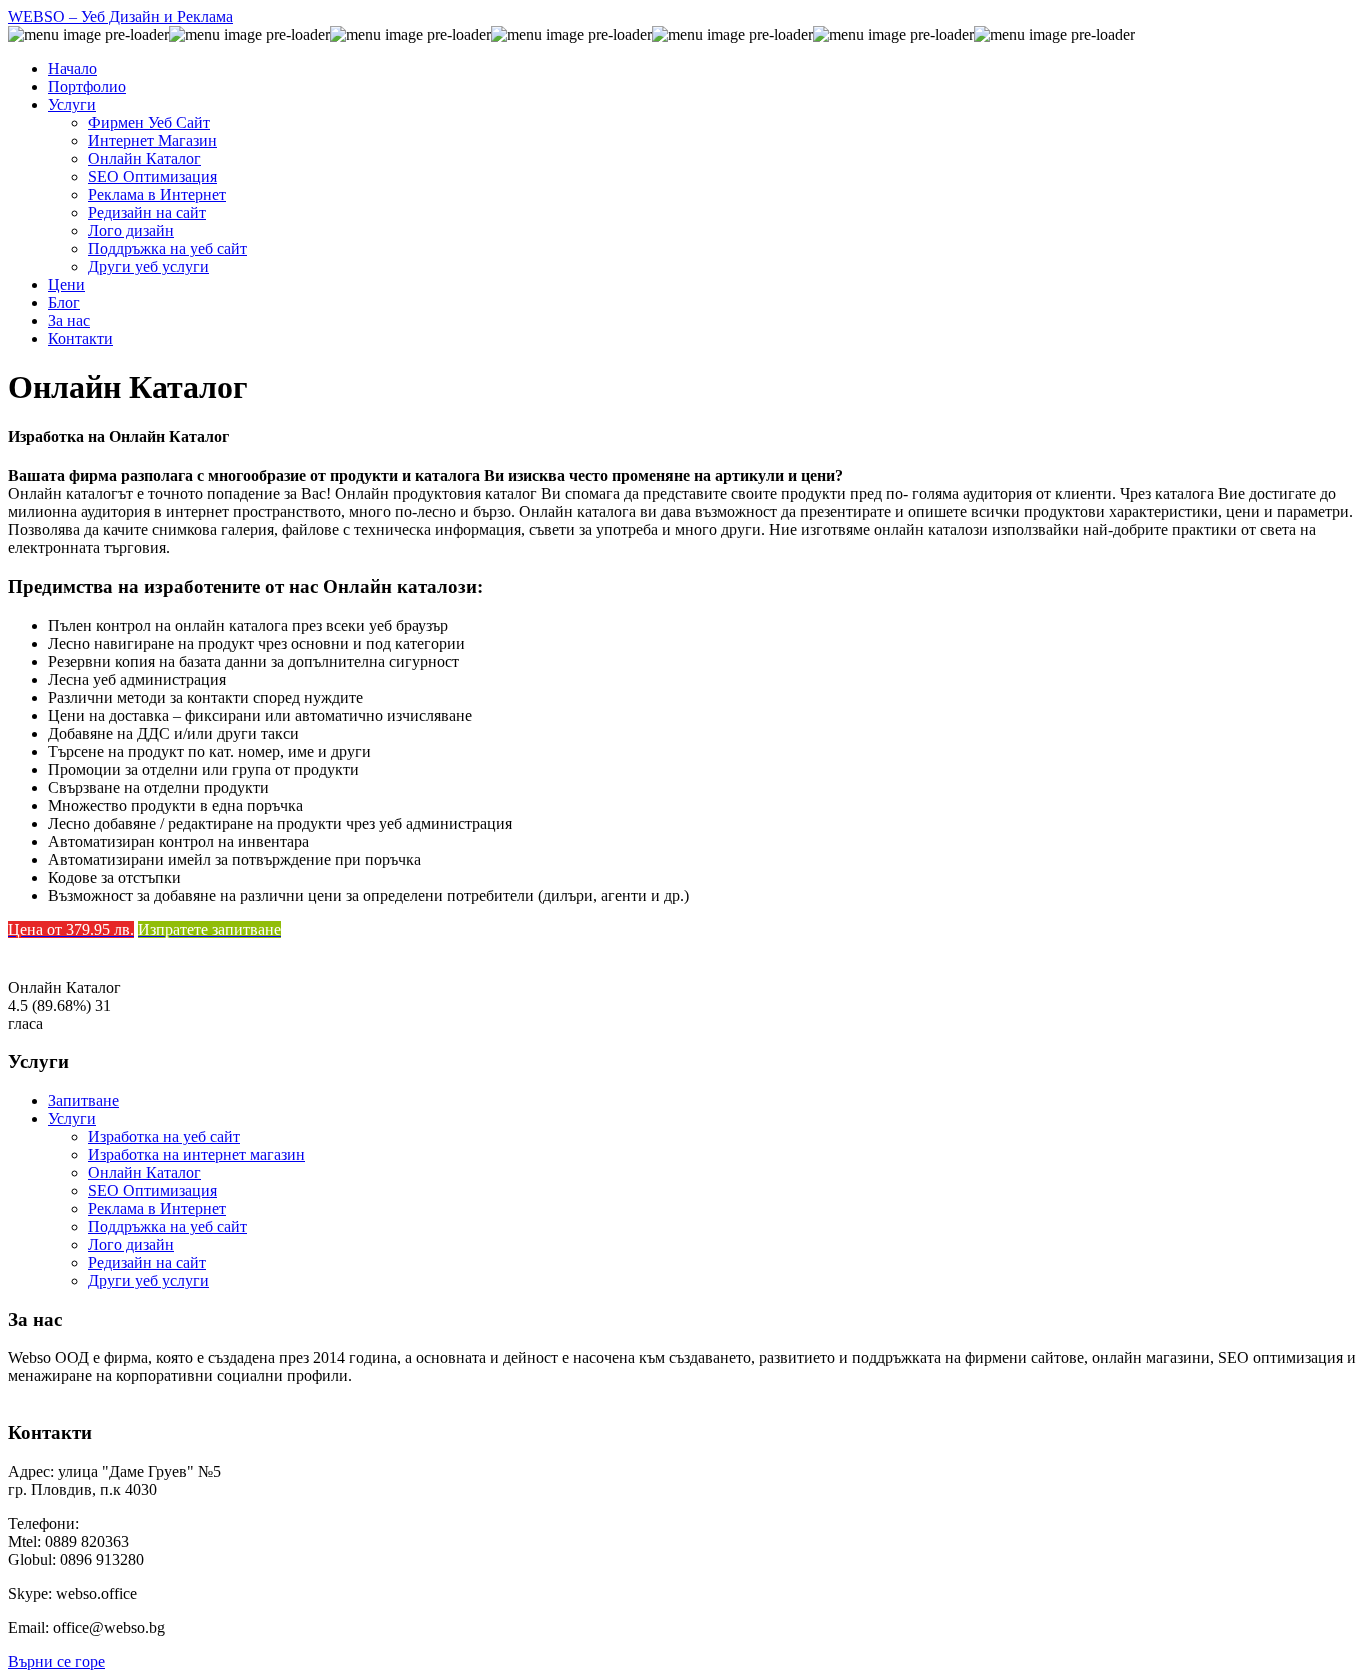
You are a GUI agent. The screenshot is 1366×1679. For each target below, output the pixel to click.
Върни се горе (56, 1661)
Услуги (72, 1118)
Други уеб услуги (148, 1280)
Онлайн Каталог (144, 1172)
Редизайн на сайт (147, 1262)
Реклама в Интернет (157, 1208)
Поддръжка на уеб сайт (167, 1226)
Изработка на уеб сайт (164, 1136)
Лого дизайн (131, 1244)
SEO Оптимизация (152, 1190)
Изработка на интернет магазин (196, 1154)
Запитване (83, 1100)
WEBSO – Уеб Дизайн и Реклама (120, 16)
